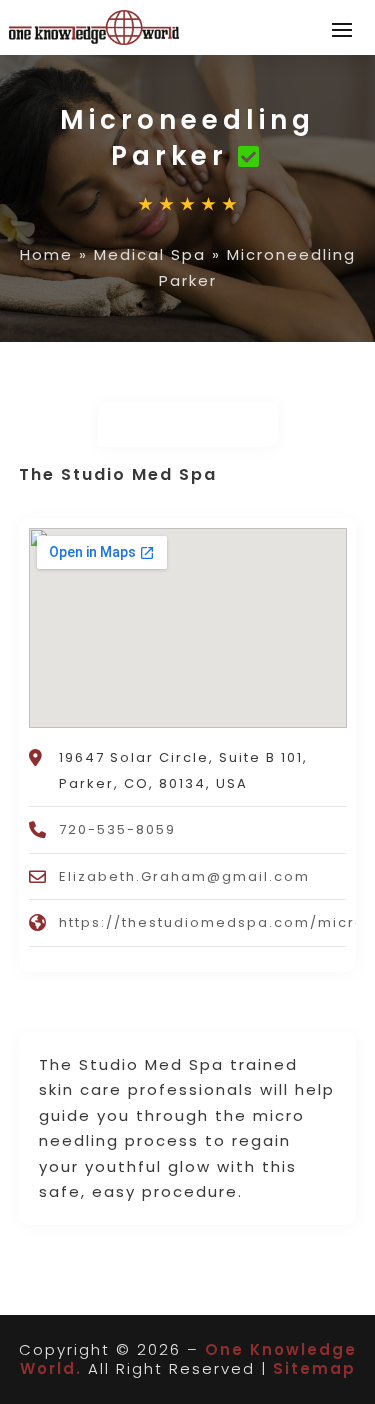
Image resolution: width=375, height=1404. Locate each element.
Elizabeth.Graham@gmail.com (184, 876)
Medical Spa (150, 254)
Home (46, 254)
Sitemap (314, 1368)
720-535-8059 (117, 829)
